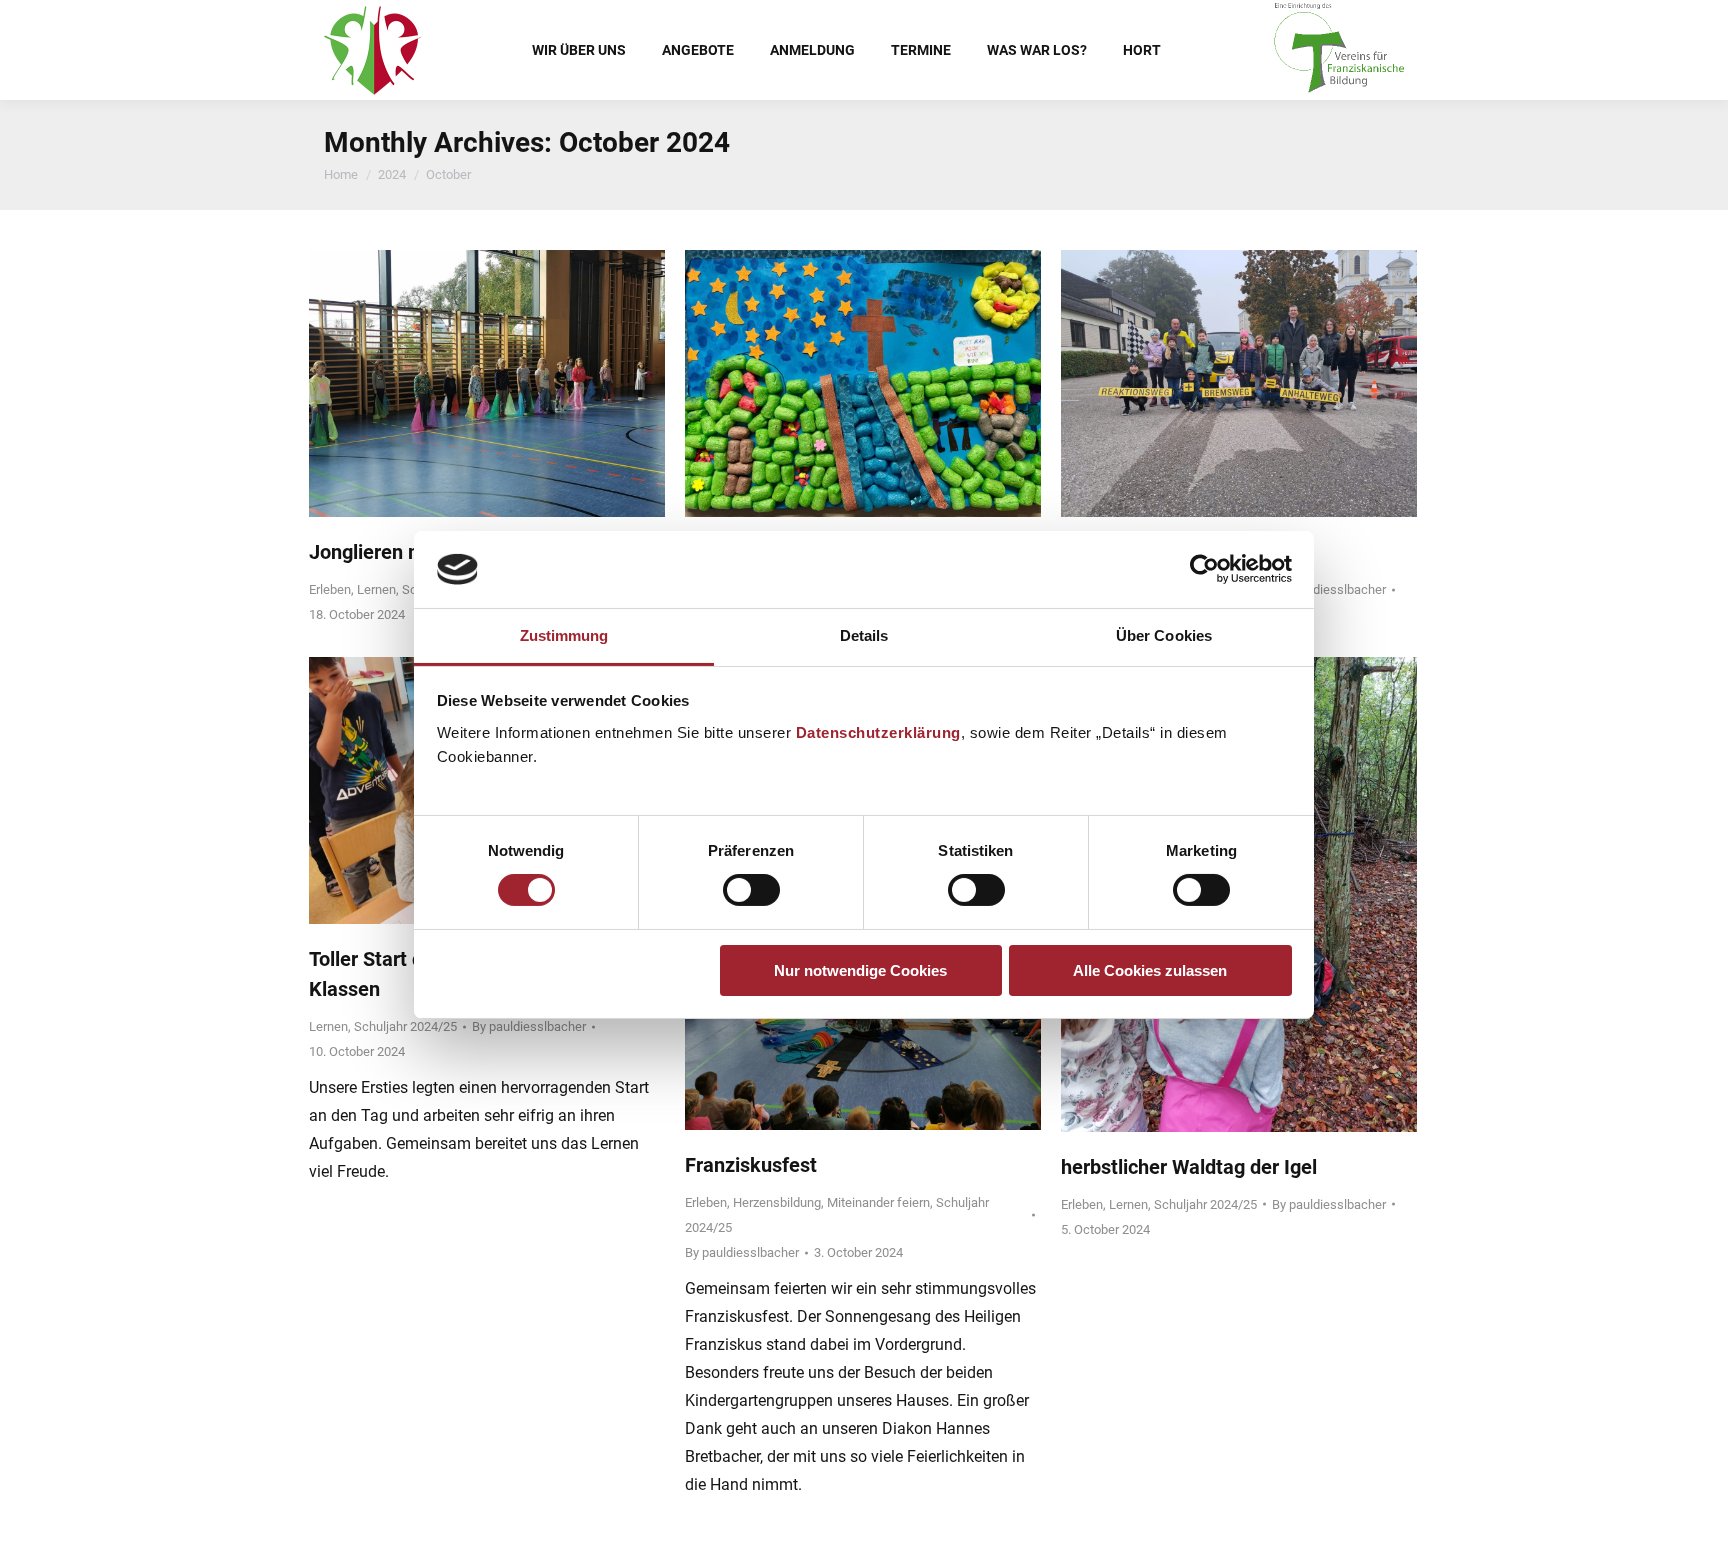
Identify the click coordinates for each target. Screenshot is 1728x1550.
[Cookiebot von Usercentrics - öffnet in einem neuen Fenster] (1204, 569)
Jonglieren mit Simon (403, 552)
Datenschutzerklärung (878, 732)
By (1329, 589)
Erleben (330, 589)
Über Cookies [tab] (1164, 635)
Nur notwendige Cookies (860, 970)
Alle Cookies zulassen (1150, 970)
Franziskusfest (751, 1165)
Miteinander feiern (878, 1202)
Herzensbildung (777, 1202)
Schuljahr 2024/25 (405, 1026)
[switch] (751, 890)
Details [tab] (864, 635)
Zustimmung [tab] (564, 635)
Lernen (376, 589)
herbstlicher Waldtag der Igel (1189, 1167)
